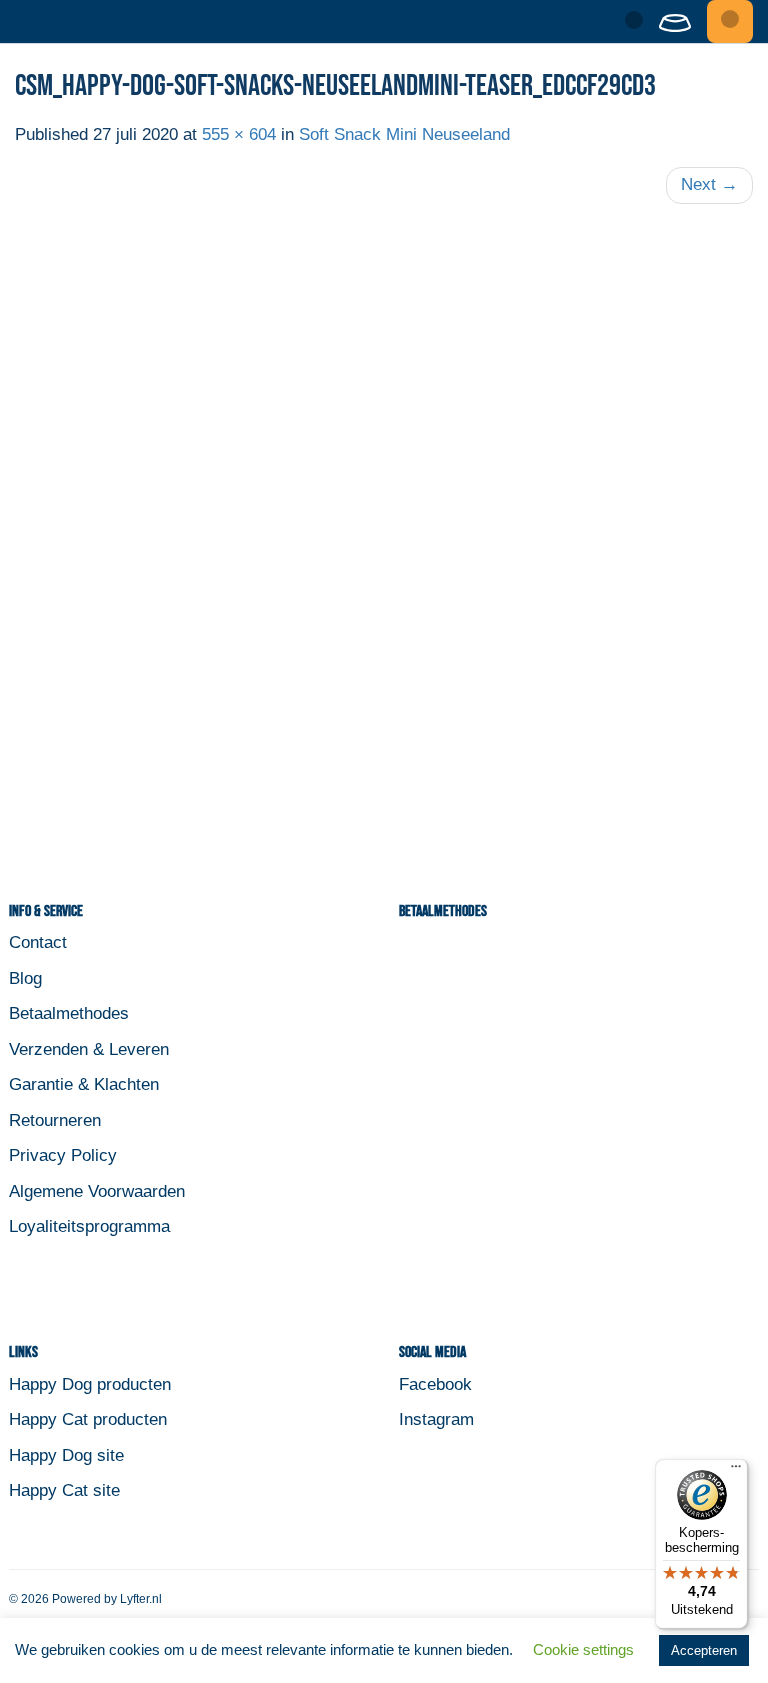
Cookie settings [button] (583, 1649)
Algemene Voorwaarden (97, 1191)
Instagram (436, 1419)
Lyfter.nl (141, 1599)
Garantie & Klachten (84, 1084)
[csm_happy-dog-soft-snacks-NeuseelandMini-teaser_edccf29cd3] (384, 526)
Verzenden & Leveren (89, 1049)
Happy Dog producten (90, 1384)
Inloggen (630, 21)
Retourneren (55, 1120)
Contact (38, 942)
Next (709, 184)
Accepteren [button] (704, 1650)
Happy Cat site (64, 1490)
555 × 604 (239, 134)
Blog (25, 978)
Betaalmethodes (69, 1013)
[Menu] (730, 21)
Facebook (435, 1384)
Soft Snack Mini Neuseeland (404, 134)
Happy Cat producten (88, 1419)
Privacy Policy (63, 1155)
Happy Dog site (66, 1455)
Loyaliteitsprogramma (89, 1226)
